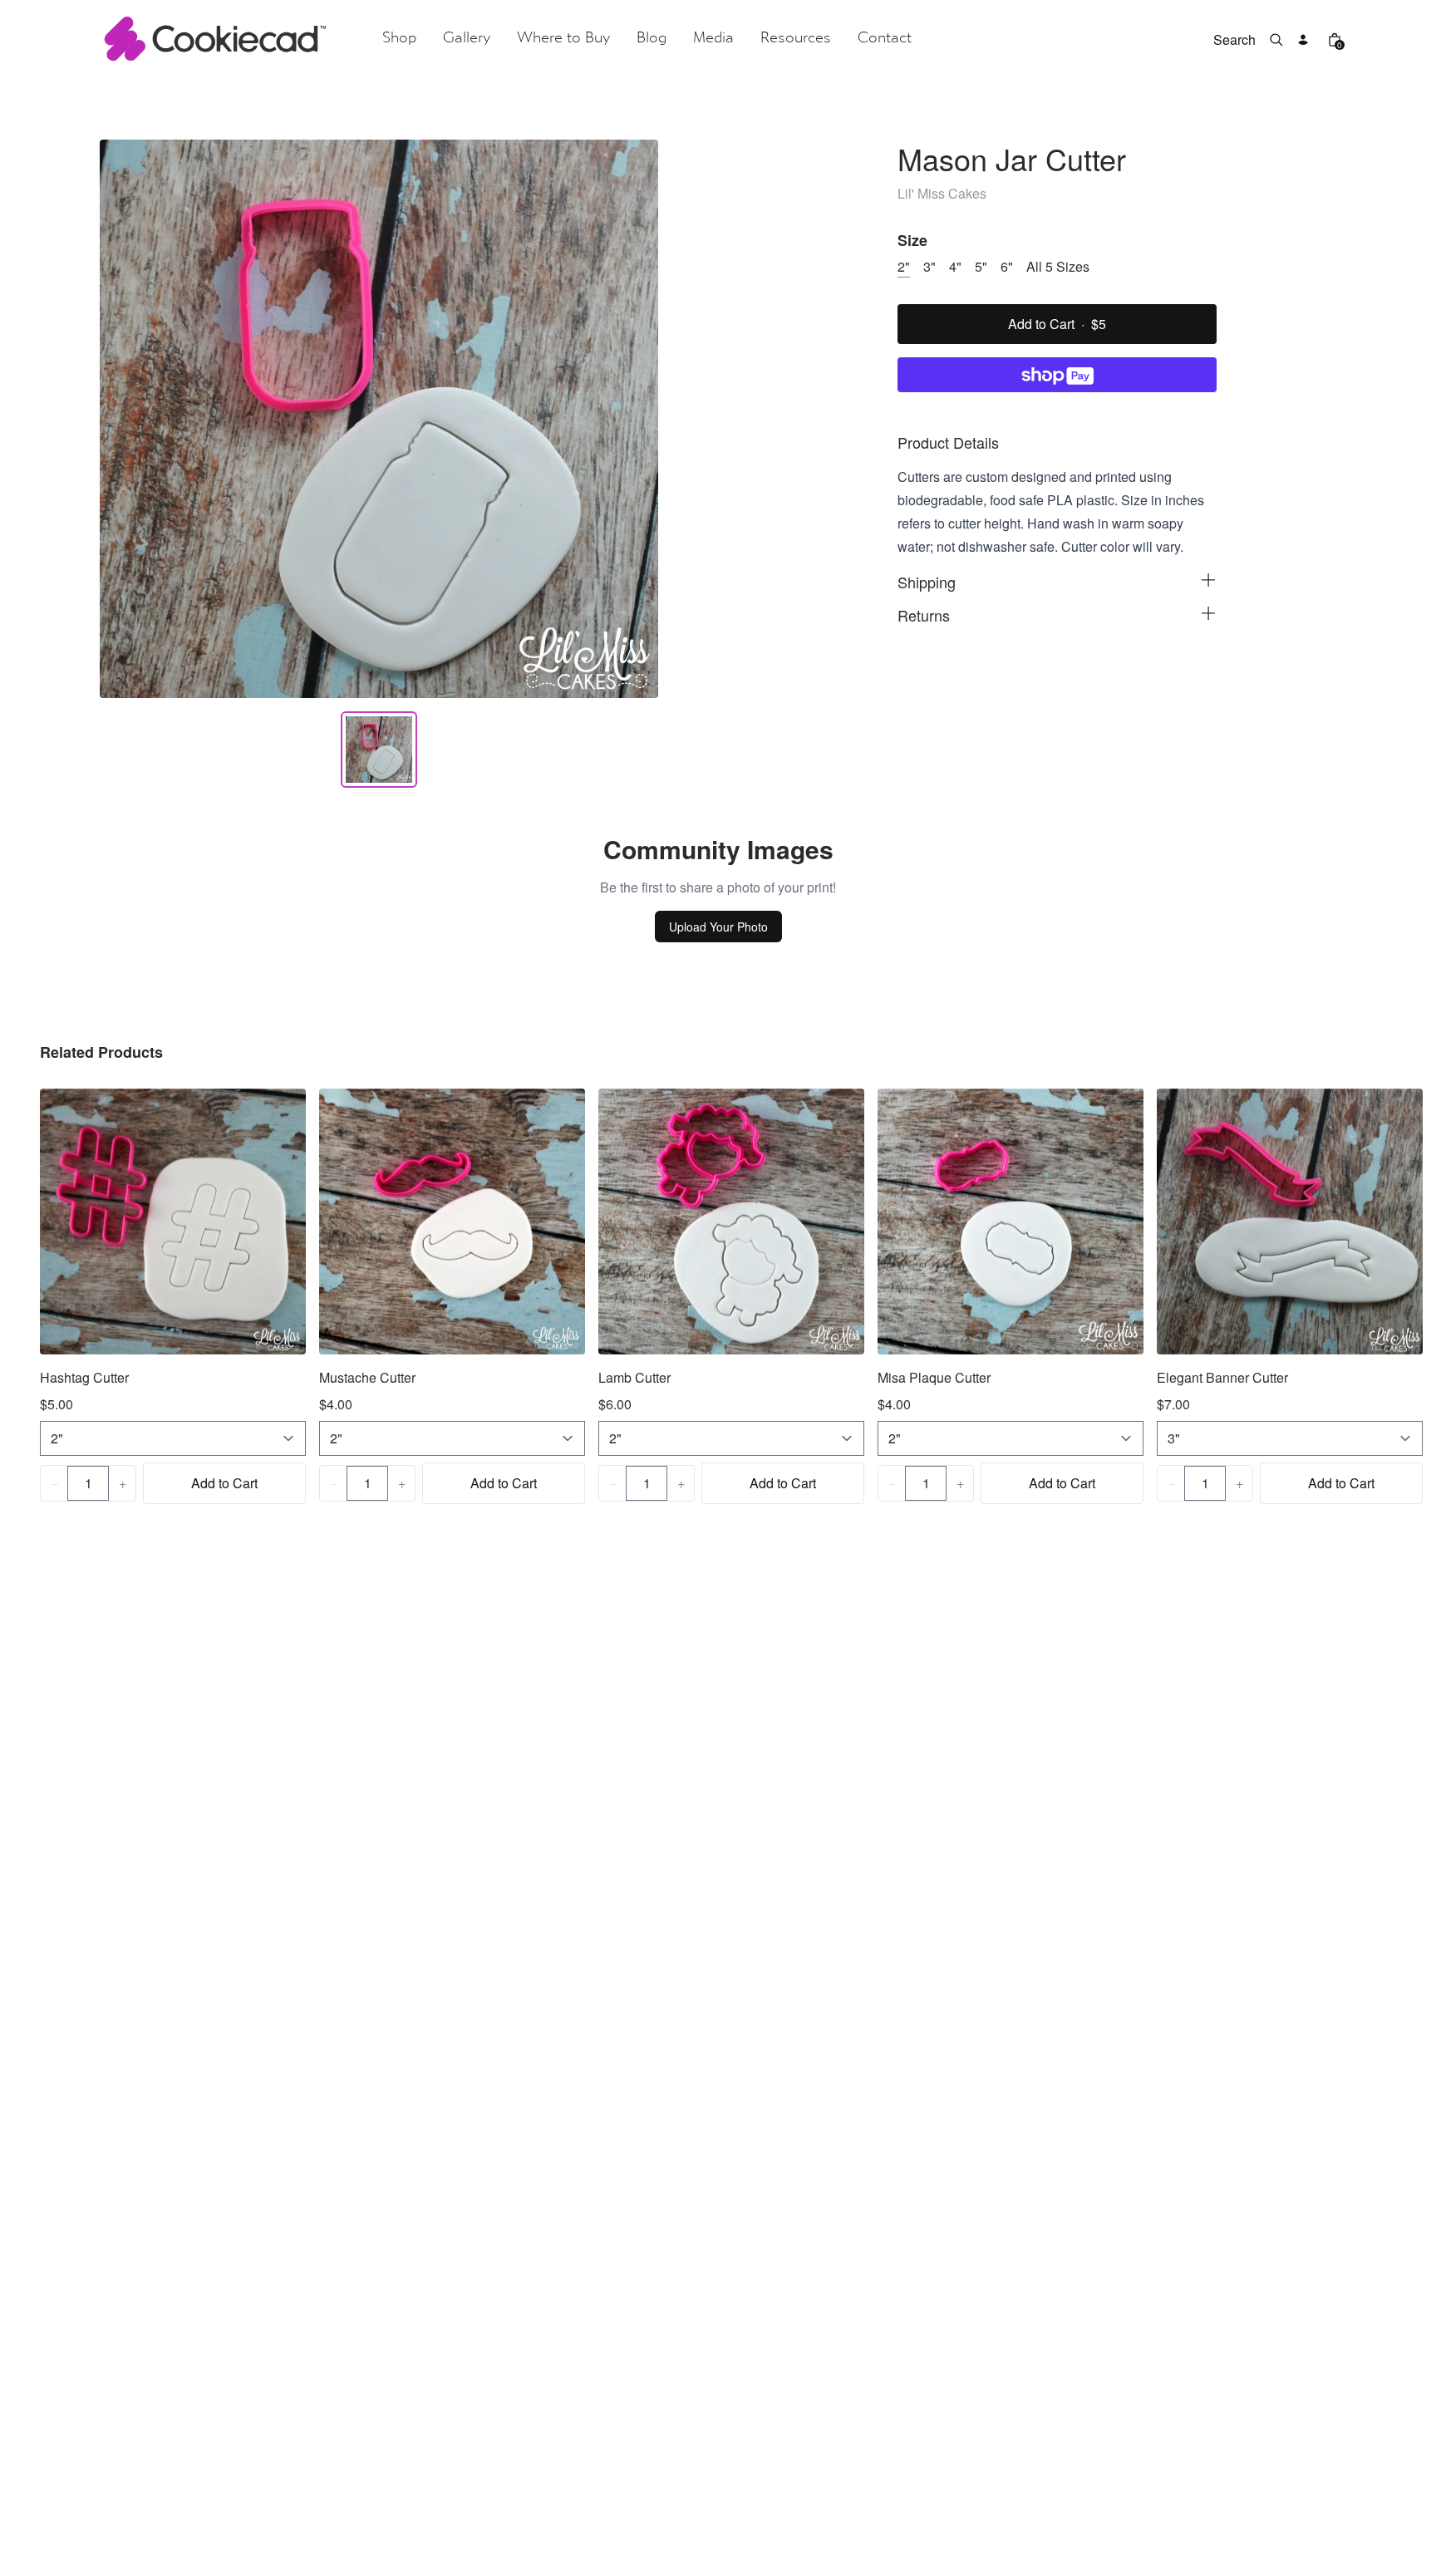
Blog (652, 39)
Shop (399, 39)
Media (713, 39)
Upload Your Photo (718, 927)
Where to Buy (563, 39)
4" (955, 266)
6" (1007, 266)
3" (929, 266)
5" (981, 266)
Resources (796, 39)
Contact (885, 39)
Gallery (467, 39)
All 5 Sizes (1058, 266)
